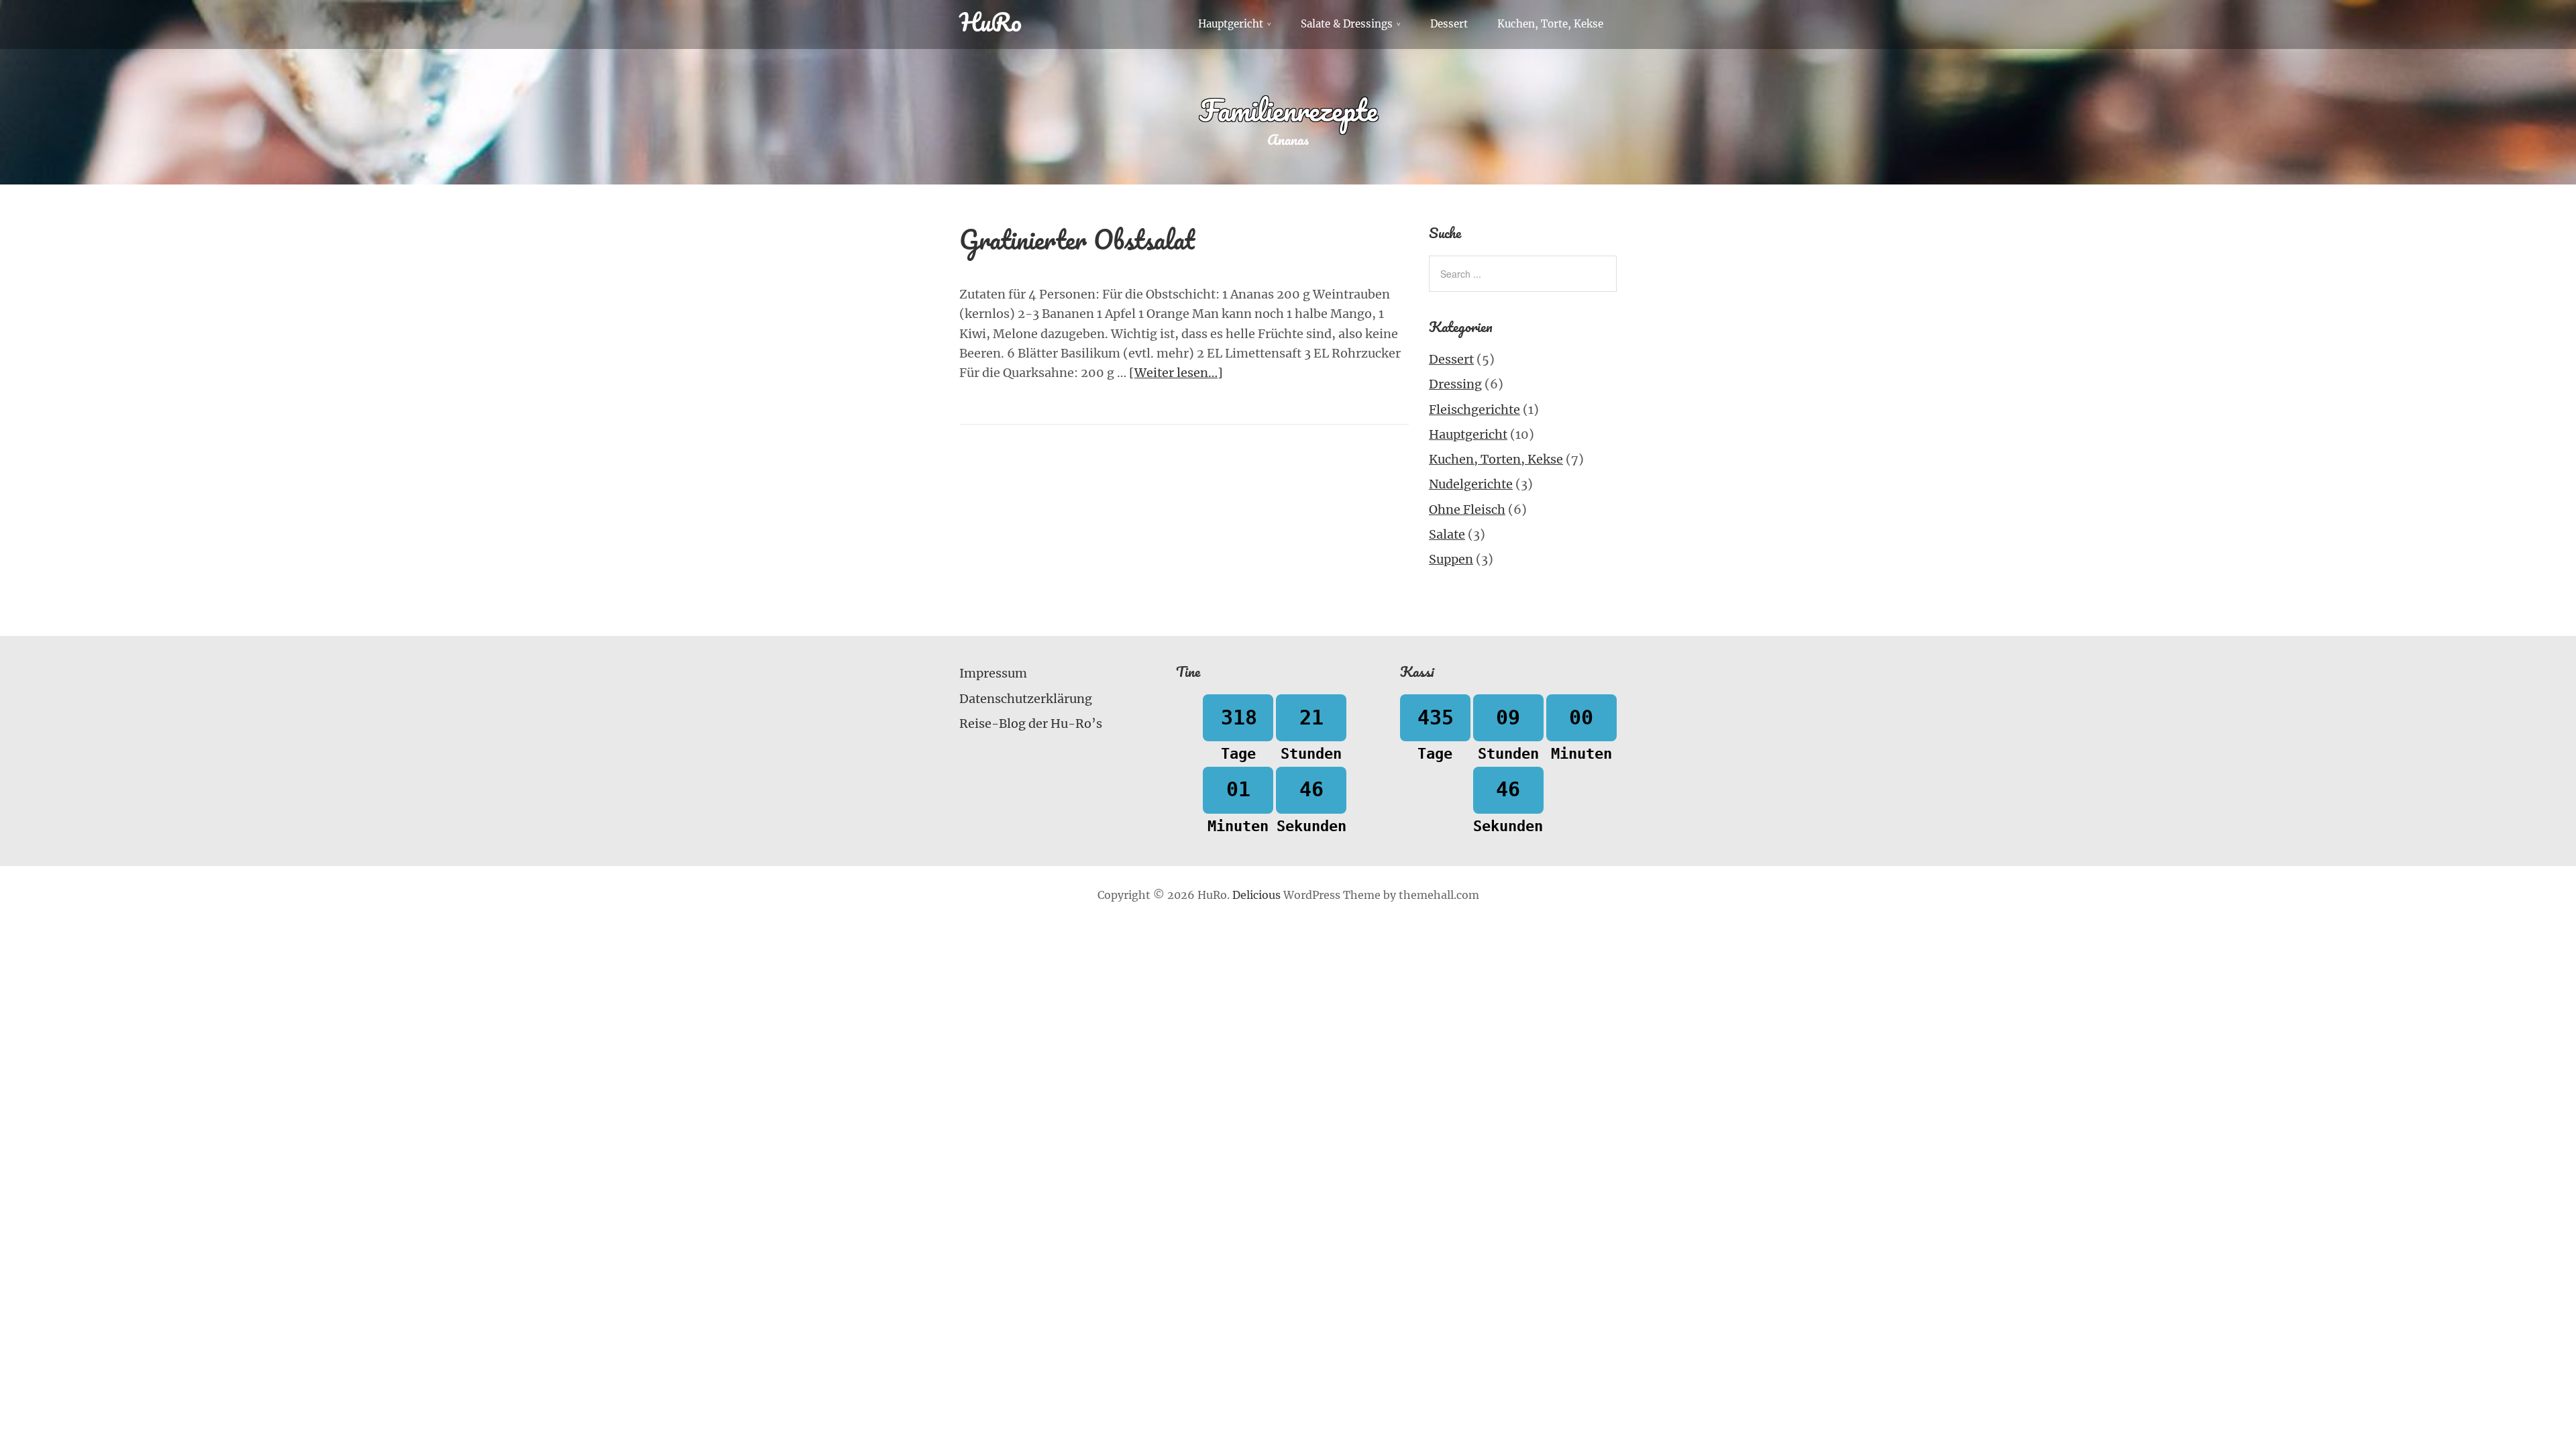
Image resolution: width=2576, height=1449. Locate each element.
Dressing (1455, 384)
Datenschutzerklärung (1026, 699)
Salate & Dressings (1347, 24)
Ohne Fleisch (1467, 509)
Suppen (1451, 559)
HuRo (990, 21)
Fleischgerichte (1474, 410)
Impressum (993, 673)
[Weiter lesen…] (1176, 373)
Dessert (1449, 24)
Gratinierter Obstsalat (1077, 239)
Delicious (1256, 895)
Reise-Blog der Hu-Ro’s (1031, 723)
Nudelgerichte (1471, 484)
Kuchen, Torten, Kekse (1496, 459)
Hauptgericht (1231, 24)
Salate (1447, 534)
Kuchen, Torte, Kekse (1550, 24)
